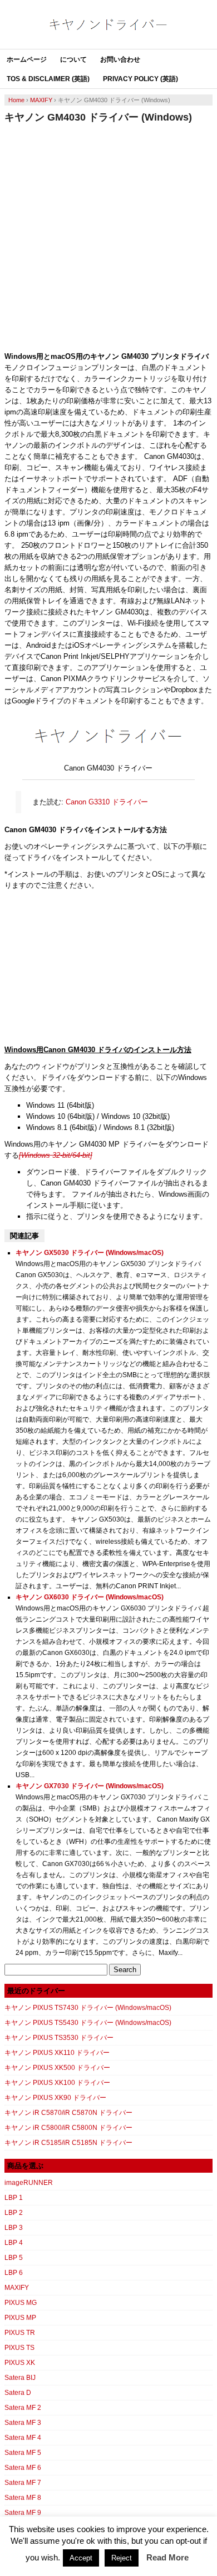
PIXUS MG (21, 2303)
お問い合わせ (120, 59)
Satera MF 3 (23, 2423)
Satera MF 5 (23, 2453)
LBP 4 (14, 2243)
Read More (167, 2557)
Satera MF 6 (23, 2468)
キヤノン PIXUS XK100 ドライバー (57, 2083)
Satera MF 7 (23, 2483)
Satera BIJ (20, 2378)
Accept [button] (81, 2558)
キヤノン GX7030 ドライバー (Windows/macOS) (90, 1786)
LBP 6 (14, 2273)
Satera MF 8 (23, 2498)
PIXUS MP (20, 2318)
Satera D (18, 2393)
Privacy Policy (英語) (140, 79)
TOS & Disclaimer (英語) (48, 79)
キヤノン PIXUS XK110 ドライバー (57, 2053)
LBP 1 (14, 2198)
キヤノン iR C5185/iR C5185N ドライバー (68, 2143)
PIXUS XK (20, 2363)
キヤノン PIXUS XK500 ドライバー (57, 2068)
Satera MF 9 (23, 2513)
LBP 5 (14, 2258)
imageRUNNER (29, 2183)
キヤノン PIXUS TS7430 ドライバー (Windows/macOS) (88, 2008)
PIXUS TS (19, 2348)
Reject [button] (122, 2558)
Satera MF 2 (23, 2408)
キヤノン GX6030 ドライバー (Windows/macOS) (90, 1597)
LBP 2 (14, 2213)
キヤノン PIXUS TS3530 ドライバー (59, 2038)
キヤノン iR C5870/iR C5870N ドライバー (68, 2113)
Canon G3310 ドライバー (107, 802)
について (73, 59)
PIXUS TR (20, 2333)
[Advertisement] (108, 237)
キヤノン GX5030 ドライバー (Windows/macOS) (90, 1253)
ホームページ (27, 59)
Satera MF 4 (23, 2438)
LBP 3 (14, 2228)
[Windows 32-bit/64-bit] (56, 1155)
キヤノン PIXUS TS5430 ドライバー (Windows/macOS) (88, 2023)
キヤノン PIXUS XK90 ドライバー (55, 2098)
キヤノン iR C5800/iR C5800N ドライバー (68, 2128)
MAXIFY (17, 2288)
